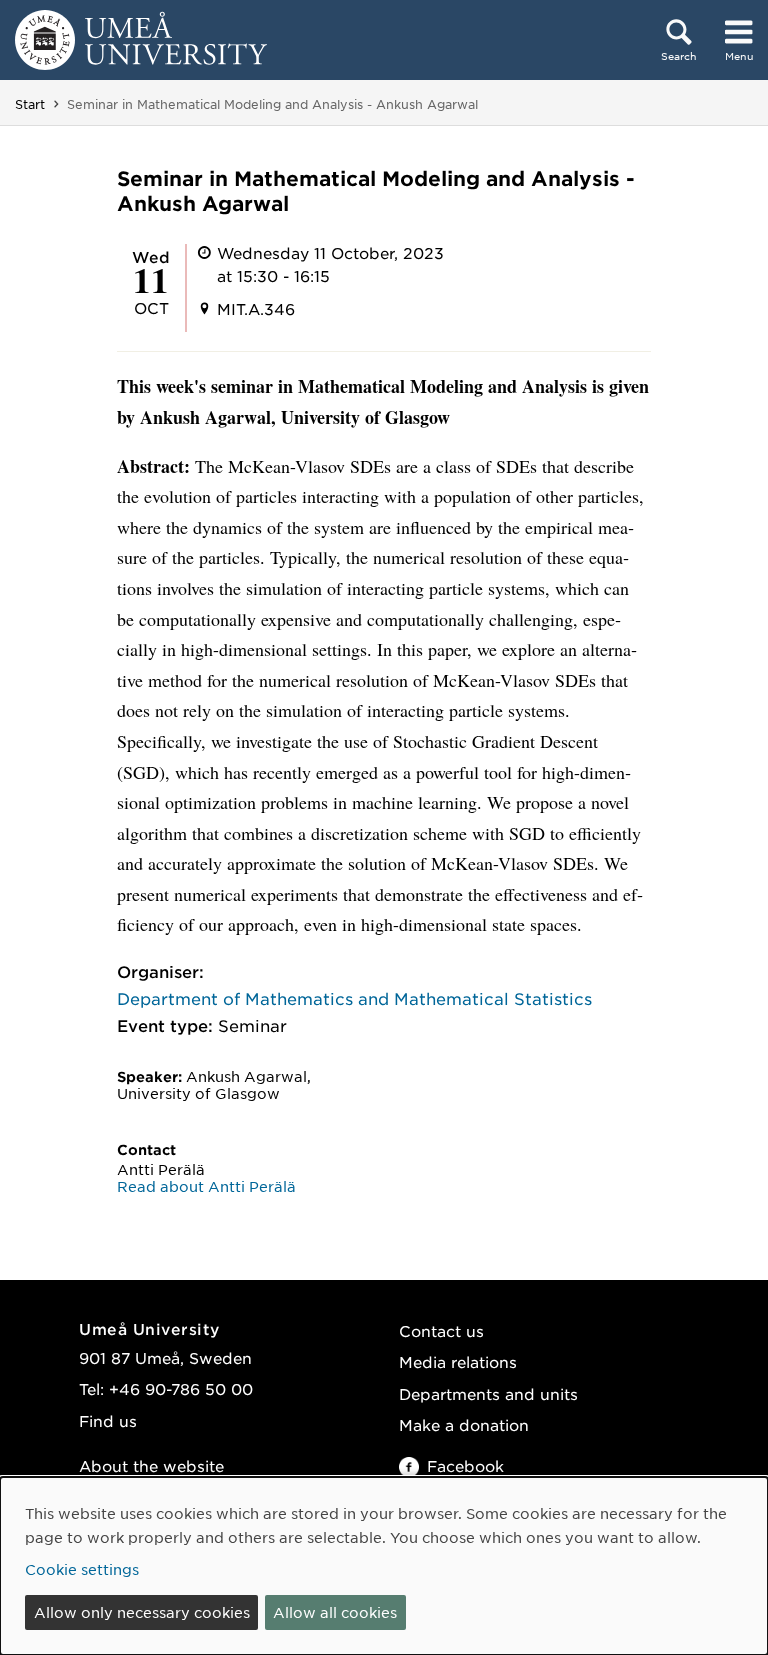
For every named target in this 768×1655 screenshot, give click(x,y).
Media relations (458, 1361)
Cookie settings (82, 1569)
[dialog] (384, 1566)
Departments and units (488, 1393)
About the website (151, 1465)
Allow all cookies (335, 1612)
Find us (108, 1420)
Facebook (465, 1465)
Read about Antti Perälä (206, 1186)
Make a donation (464, 1424)
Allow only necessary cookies (142, 1612)
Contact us (441, 1330)
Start (30, 104)
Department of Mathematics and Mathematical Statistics (354, 998)
